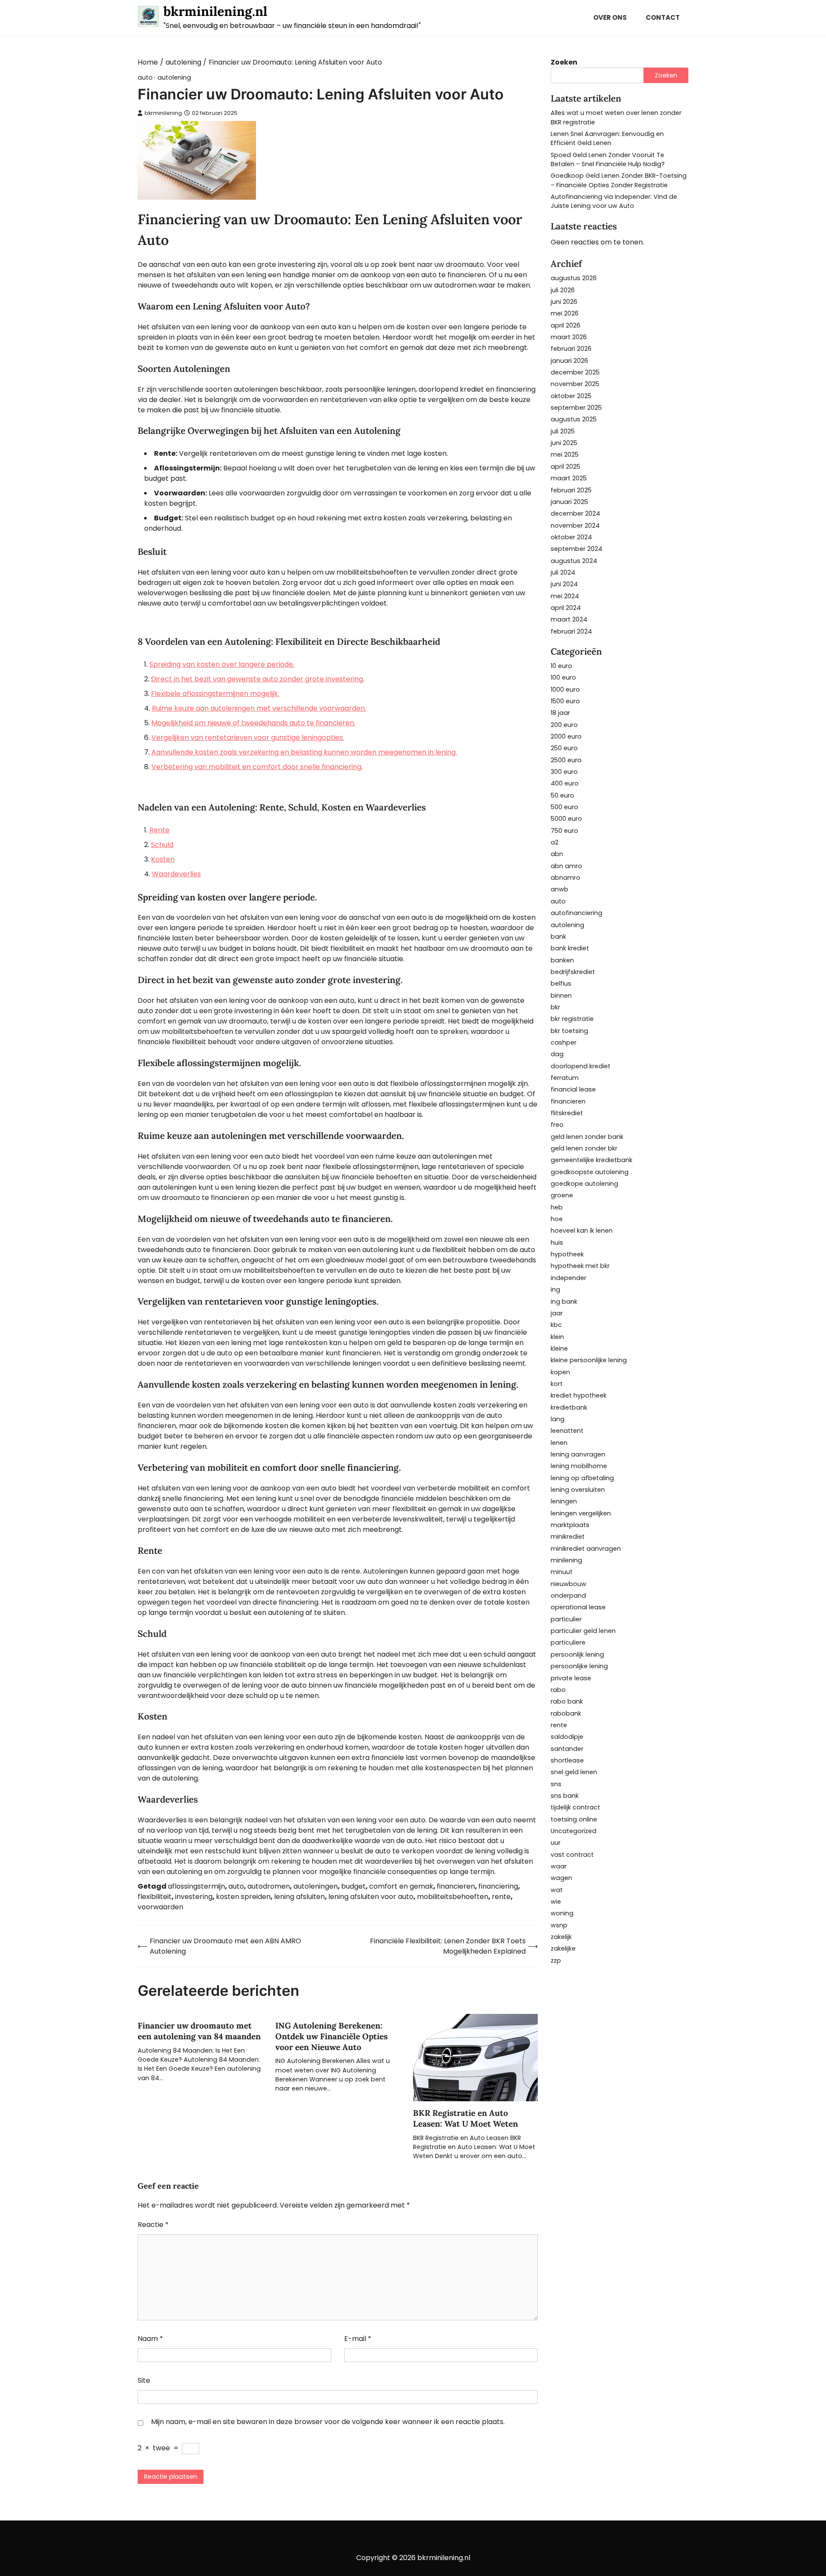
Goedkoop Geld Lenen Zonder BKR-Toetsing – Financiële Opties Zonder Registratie (619, 180)
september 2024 (576, 549)
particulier (566, 1619)
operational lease (578, 1607)
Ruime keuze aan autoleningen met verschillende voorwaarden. (259, 708)
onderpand (568, 1596)
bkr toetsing (569, 1031)
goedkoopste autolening (590, 1172)
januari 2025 (569, 502)
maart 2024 (569, 619)
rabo (558, 1690)
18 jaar (560, 713)
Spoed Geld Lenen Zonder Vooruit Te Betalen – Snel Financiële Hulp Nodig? (608, 159)
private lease (571, 1678)
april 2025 (566, 467)
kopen (560, 1372)
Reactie (153, 2225)
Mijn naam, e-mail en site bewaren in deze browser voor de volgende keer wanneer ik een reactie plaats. (328, 2422)
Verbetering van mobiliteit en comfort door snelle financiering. (257, 767)
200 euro (564, 725)
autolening (174, 78)
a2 (555, 842)
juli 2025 (563, 431)
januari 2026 (569, 361)
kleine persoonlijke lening (589, 1360)
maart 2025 (569, 478)
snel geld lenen (574, 1772)
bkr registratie (572, 1019)
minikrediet (568, 1537)
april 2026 (566, 325)
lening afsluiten (299, 1897)
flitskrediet (567, 1113)
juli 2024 (563, 572)
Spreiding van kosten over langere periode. (222, 664)
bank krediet (570, 948)
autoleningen (316, 1886)
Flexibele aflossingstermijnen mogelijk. (215, 694)
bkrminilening (163, 113)
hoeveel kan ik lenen (582, 1231)
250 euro (564, 748)
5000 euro (566, 819)
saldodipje (567, 1737)
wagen (561, 1878)
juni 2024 (564, 584)
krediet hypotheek (579, 1395)
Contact (663, 17)
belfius (561, 983)
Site (144, 2380)
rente (501, 1897)
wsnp (559, 1925)
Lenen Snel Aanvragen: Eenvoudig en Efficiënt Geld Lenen (607, 138)
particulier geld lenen (583, 1631)
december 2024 (575, 513)
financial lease (573, 1089)
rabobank (566, 1713)
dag (557, 1054)
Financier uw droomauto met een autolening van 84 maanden (199, 2031)
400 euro (565, 783)
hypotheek (567, 1254)
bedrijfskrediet (573, 972)
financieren (456, 1886)
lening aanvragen (578, 1454)
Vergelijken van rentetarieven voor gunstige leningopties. (248, 738)
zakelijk (561, 1937)
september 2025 (576, 408)
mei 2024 (565, 596)
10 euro (561, 666)
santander (567, 1749)
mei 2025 (565, 455)
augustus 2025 (574, 419)
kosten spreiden (243, 1897)
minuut (562, 1572)
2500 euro (566, 760)
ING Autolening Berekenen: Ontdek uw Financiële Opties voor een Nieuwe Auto (331, 2036)
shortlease (567, 1760)
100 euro (563, 677)
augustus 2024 (574, 561)
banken (562, 960)
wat (557, 1890)
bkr (555, 1007)
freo (557, 1125)
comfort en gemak (401, 1886)
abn (557, 854)
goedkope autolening (584, 1184)
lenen (559, 1443)
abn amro (566, 866)
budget (353, 1886)
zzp (556, 1961)
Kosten (163, 859)
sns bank (565, 1796)
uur (556, 1843)
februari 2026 (571, 349)
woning (562, 1913)
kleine (559, 1348)
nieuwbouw (569, 1584)
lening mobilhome (579, 1466)
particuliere (568, 1642)
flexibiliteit (155, 1897)
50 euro (562, 795)
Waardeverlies (176, 874)
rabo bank (567, 1701)
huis (557, 1243)
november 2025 (575, 384)
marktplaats (570, 1525)
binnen (561, 996)
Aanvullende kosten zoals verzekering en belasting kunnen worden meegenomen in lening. (304, 752)
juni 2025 (564, 443)
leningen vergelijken (581, 1513)
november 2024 (575, 526)
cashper (564, 1042)
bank (558, 937)
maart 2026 (569, 337)
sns (556, 1784)
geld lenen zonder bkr (584, 1148)
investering (194, 1897)
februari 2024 (571, 631)
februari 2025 (571, 490)
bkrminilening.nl (215, 11)
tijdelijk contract (575, 1807)
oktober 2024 (571, 537)
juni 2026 (564, 302)
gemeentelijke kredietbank (592, 1160)
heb (557, 1207)
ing (555, 1290)
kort (557, 1384)
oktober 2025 (571, 396)
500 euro (564, 807)
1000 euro (565, 690)
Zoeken (564, 62)
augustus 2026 (574, 278)
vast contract (572, 1855)
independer (569, 1278)
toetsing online (574, 1819)
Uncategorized (573, 1831)
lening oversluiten (578, 1490)
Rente (159, 830)
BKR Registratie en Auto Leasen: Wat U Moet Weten (465, 2118)
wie (556, 1902)
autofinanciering (576, 913)
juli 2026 (563, 290)
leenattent (567, 1431)
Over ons (610, 17)
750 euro (564, 831)
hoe (557, 1219)
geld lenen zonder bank (587, 1137)
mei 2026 (565, 313)
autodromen (269, 1886)
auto (145, 78)
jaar (557, 1313)
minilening (566, 1560)
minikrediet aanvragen (586, 1549)
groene (562, 1195)
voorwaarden (160, 1907)
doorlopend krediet (581, 1066)
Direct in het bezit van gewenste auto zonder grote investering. (258, 679)
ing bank (564, 1302)
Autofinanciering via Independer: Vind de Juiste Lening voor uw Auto (614, 201)
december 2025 (575, 372)
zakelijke (563, 1948)
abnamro (566, 878)
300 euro (564, 772)
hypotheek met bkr (580, 1266)
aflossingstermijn (196, 1886)
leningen (564, 1501)
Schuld (162, 845)
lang (558, 1419)
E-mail (358, 2339)
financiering (498, 1886)
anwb (559, 889)
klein (557, 1337)
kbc (556, 1325)
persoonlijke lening (579, 1666)
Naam (150, 2339)
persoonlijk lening (577, 1654)
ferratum (565, 1078)
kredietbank (569, 1407)
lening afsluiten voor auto (371, 1897)
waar (559, 1866)
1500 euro (565, 701)
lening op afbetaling (582, 1478)
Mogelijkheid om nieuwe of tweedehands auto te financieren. (253, 723)
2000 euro (566, 736)
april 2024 (566, 608)
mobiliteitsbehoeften (453, 1897)
